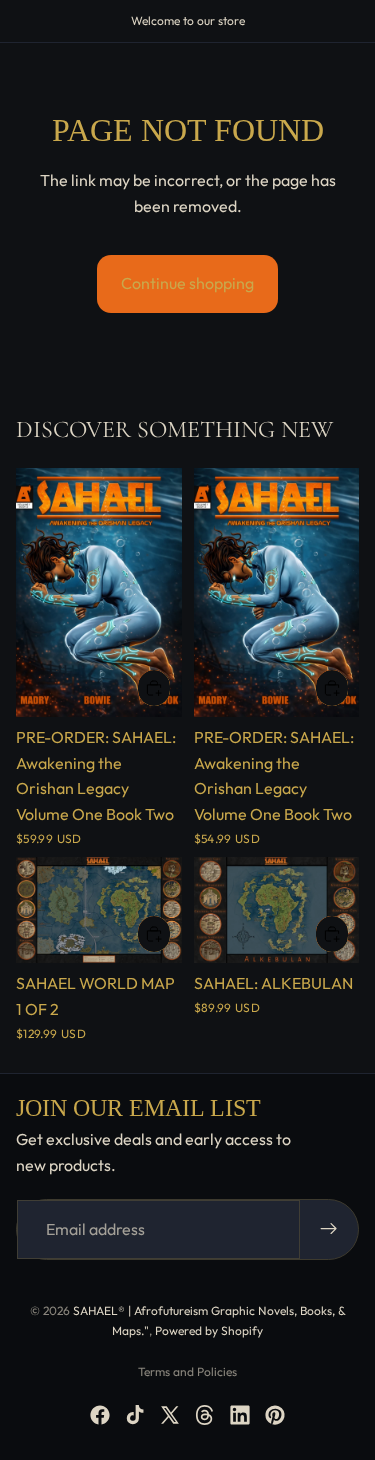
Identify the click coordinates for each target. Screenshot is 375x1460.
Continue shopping (187, 283)
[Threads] (205, 1415)
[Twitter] (170, 1415)
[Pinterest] (275, 1415)
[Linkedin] (240, 1415)
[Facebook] (100, 1415)
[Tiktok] (135, 1415)
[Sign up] (329, 1230)
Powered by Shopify (209, 1330)
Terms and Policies (187, 1371)
